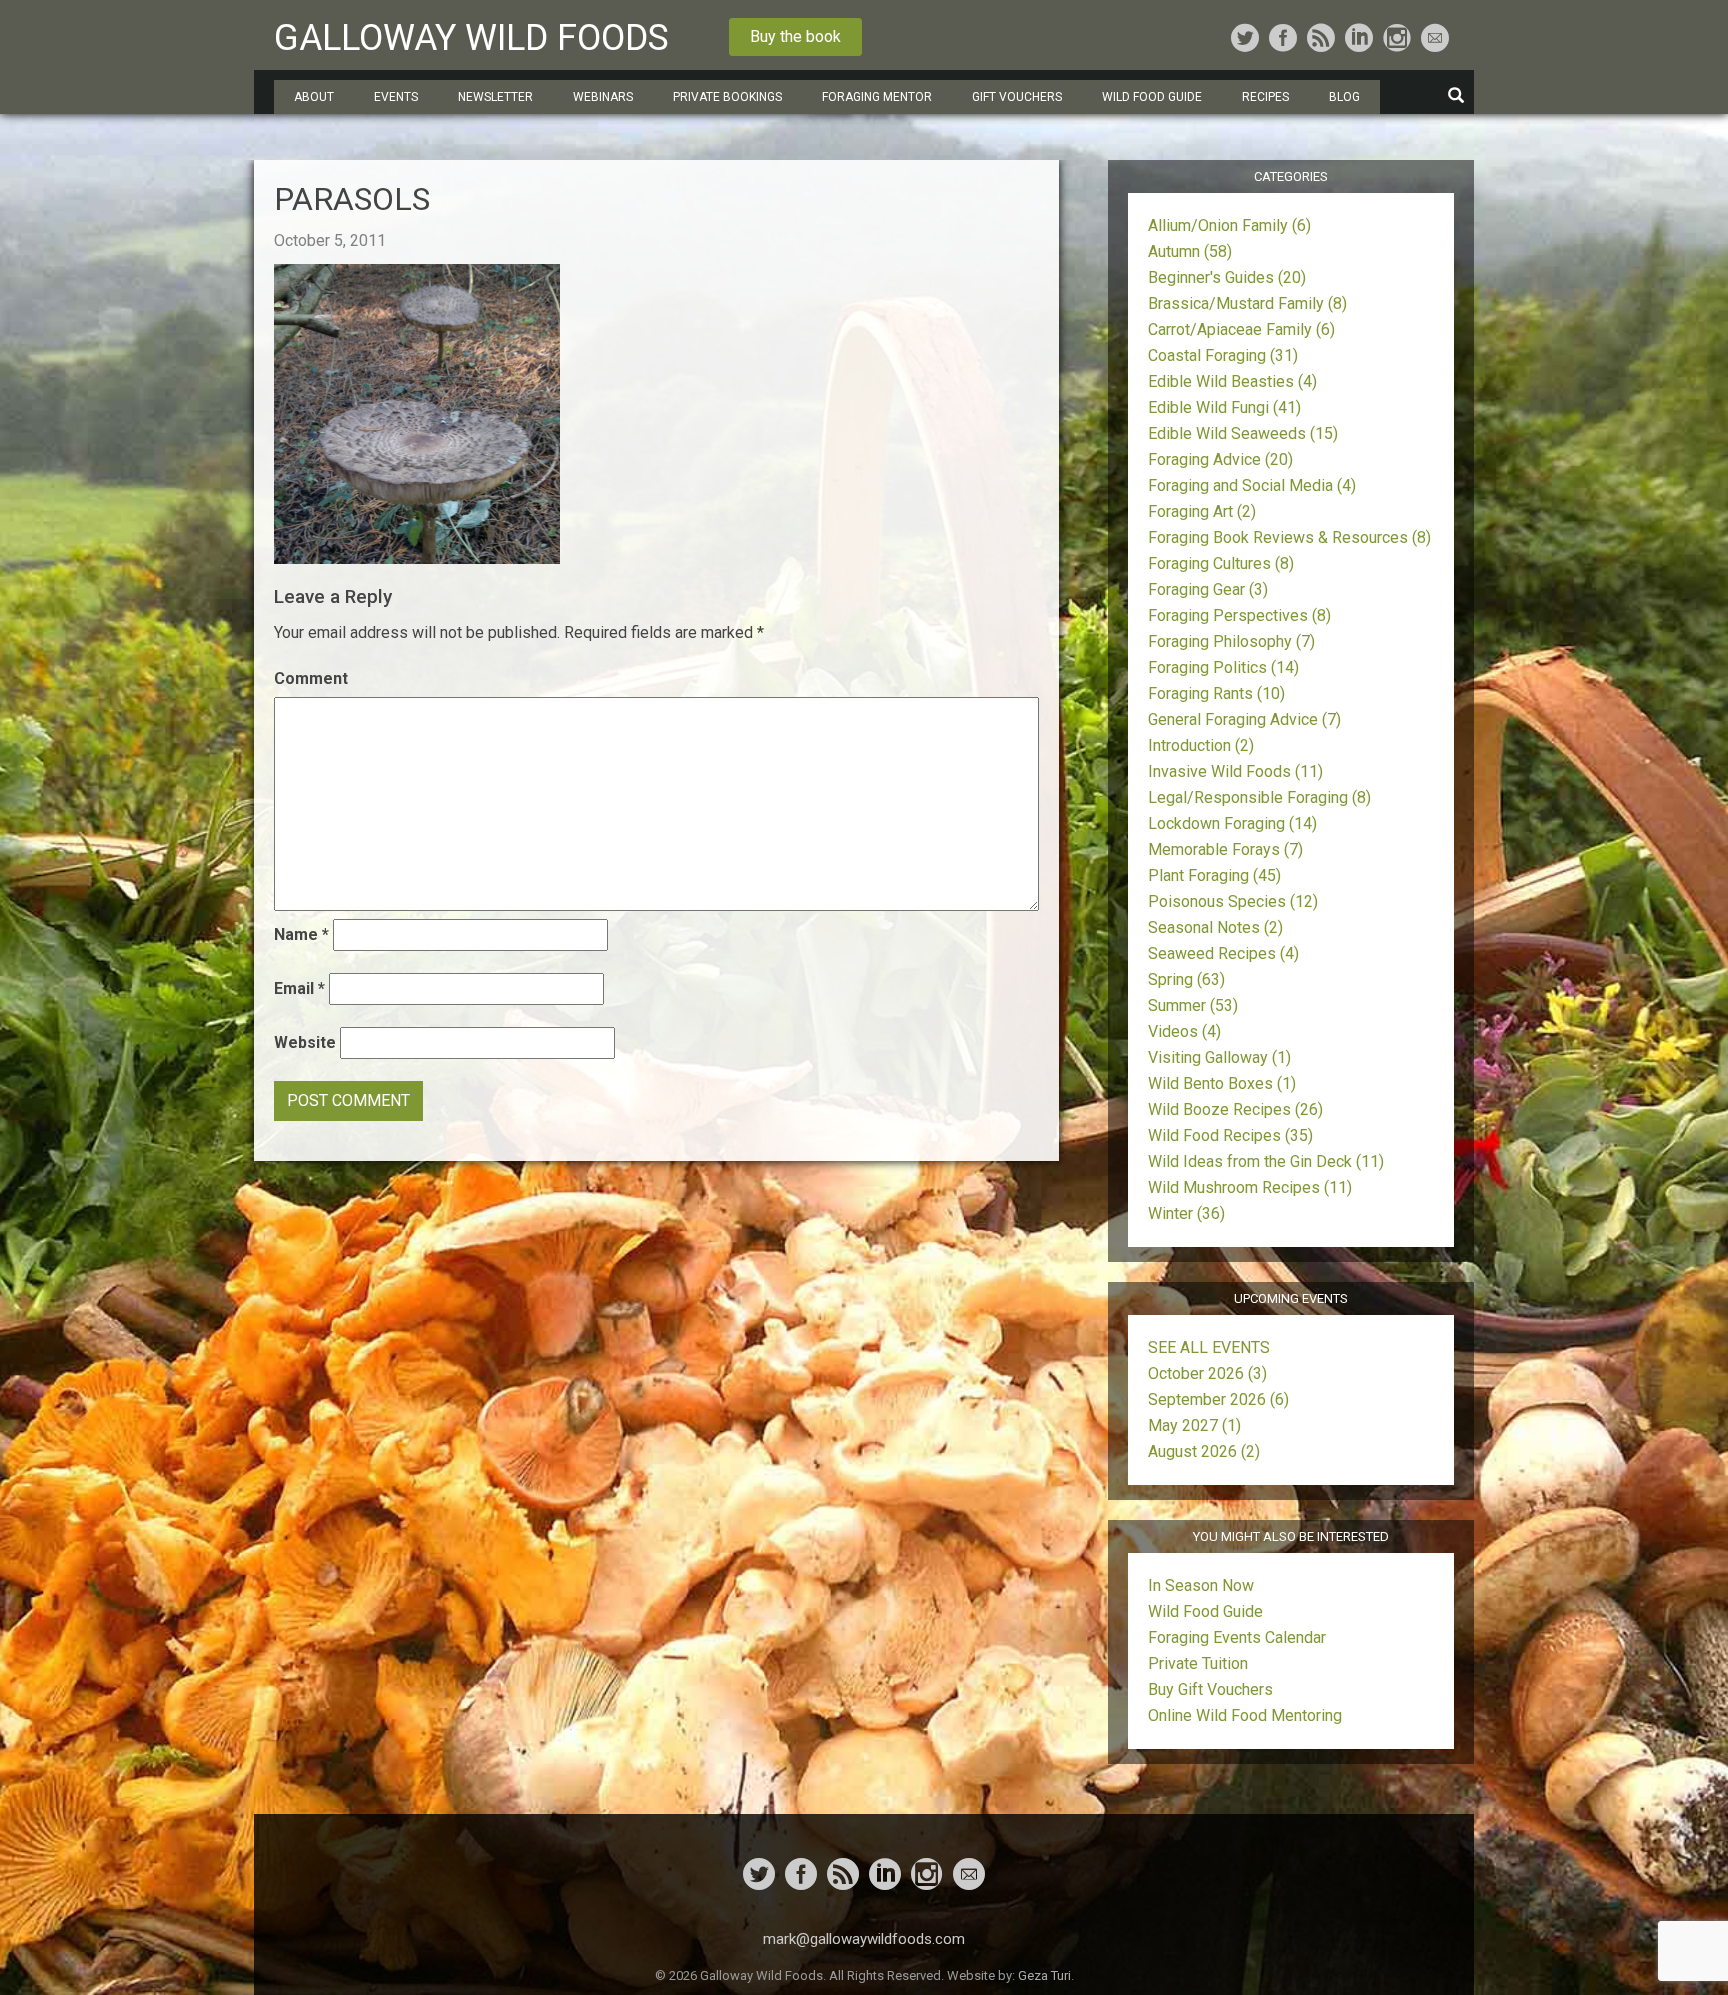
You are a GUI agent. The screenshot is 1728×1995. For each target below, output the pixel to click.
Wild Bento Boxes (1222, 1083)
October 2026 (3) (1207, 1373)
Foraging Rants (1216, 693)
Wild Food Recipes (1230, 1135)
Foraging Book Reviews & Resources (1289, 537)
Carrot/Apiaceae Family (1241, 329)
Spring (1186, 979)
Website (305, 1042)
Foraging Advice (1220, 459)
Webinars (603, 97)
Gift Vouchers (1017, 97)
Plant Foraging (1214, 875)
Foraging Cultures (1221, 563)
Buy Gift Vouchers (1210, 1689)
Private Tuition (1198, 1663)
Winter (1186, 1213)
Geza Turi (1044, 1975)
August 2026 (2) (1204, 1451)
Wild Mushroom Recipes (1250, 1187)
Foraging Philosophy (1231, 641)
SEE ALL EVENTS (1209, 1347)
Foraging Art (1202, 511)
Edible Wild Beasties (1232, 381)
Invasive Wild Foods (1235, 771)
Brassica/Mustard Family (1247, 303)
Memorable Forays (1225, 849)
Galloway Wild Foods (471, 38)
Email (299, 988)
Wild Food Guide (1205, 1611)
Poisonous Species (1233, 901)
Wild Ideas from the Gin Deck (1266, 1161)
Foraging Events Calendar (1237, 1637)
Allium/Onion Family (1229, 225)
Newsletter (495, 97)
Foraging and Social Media (1252, 485)
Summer (1193, 1005)
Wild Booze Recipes (1235, 1109)
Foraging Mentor (877, 97)
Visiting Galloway (1219, 1057)
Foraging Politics (1223, 667)
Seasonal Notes (1215, 927)
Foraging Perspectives (1239, 615)
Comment (311, 678)
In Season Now (1201, 1585)
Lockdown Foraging (1232, 823)
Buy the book (795, 36)
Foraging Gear (1208, 589)
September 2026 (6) (1218, 1399)
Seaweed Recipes (1223, 953)
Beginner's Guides (1227, 277)
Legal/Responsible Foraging (1259, 797)
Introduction (1201, 745)
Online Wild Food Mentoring (1245, 1715)
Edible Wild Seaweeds (1243, 433)
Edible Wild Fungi (1224, 407)
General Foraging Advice (1244, 719)
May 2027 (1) (1194, 1425)
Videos (1184, 1031)
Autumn (1190, 251)
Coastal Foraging (1223, 355)
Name (301, 934)
